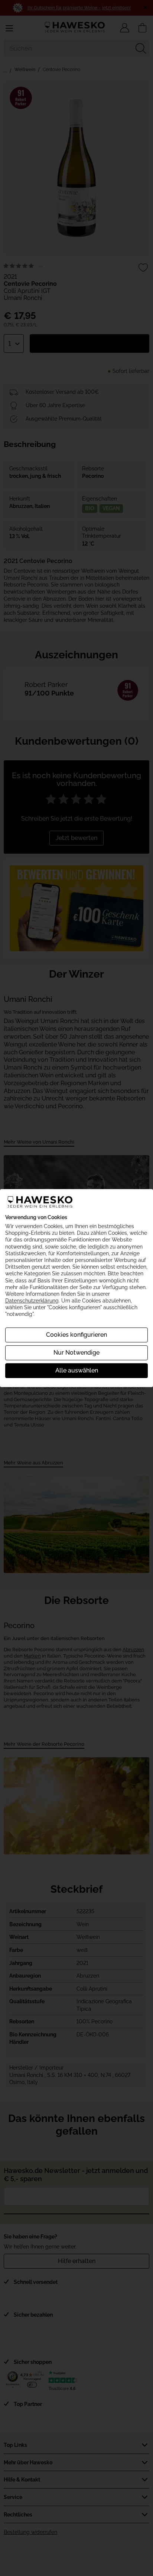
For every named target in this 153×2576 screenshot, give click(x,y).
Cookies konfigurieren (76, 1335)
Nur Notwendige (76, 1353)
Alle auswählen (77, 1370)
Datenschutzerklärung (32, 1301)
